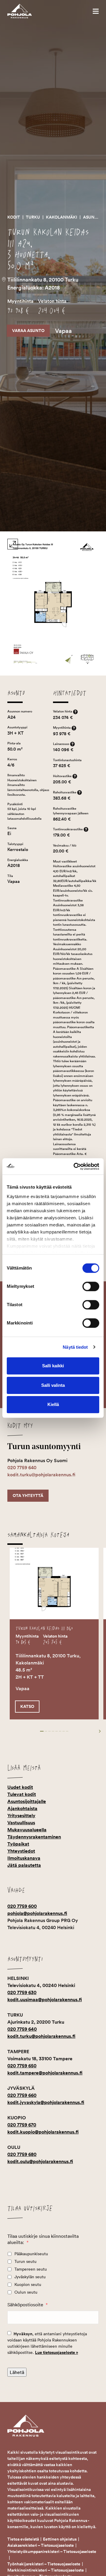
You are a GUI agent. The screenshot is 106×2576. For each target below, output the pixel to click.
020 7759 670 (22, 2125)
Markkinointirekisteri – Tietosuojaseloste (46, 2570)
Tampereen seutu (31, 2269)
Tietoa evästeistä (23, 2539)
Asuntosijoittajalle (27, 1801)
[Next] (95, 1731)
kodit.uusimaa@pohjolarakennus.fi (45, 2000)
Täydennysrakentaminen (34, 1837)
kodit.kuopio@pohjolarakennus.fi (43, 2132)
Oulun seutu (26, 2292)
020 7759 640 (22, 1468)
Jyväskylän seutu (30, 2277)
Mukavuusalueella (27, 1830)
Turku (33, 217)
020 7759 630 (22, 1992)
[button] (96, 11)
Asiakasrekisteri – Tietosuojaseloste (41, 2545)
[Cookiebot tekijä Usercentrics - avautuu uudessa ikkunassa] (75, 1166)
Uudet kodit (20, 1787)
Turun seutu (25, 2261)
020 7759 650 (22, 2066)
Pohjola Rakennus (26, 11)
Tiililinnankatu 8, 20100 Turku (43, 280)
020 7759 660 (22, 2095)
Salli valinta (53, 1385)
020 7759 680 (22, 2154)
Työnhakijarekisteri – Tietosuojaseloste (44, 2564)
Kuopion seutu (28, 2284)
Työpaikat (18, 1844)
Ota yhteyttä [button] (28, 1496)
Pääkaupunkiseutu (31, 2254)
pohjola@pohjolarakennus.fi (37, 1913)
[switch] (91, 1286)
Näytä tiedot (75, 1347)
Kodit (14, 217)
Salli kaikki (53, 1366)
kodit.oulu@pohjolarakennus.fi (40, 2161)
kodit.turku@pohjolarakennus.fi (41, 1475)
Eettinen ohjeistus (60, 2539)
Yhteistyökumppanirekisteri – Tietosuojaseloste (52, 2551)
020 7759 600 (22, 1906)
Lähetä (17, 2372)
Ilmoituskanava (24, 1858)
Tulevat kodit (22, 1794)
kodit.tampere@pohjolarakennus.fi (45, 2073)
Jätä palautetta (24, 1865)
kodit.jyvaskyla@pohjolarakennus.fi (46, 2102)
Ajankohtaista (22, 1808)
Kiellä (53, 1404)
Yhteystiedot (21, 1851)
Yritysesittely (21, 1816)
